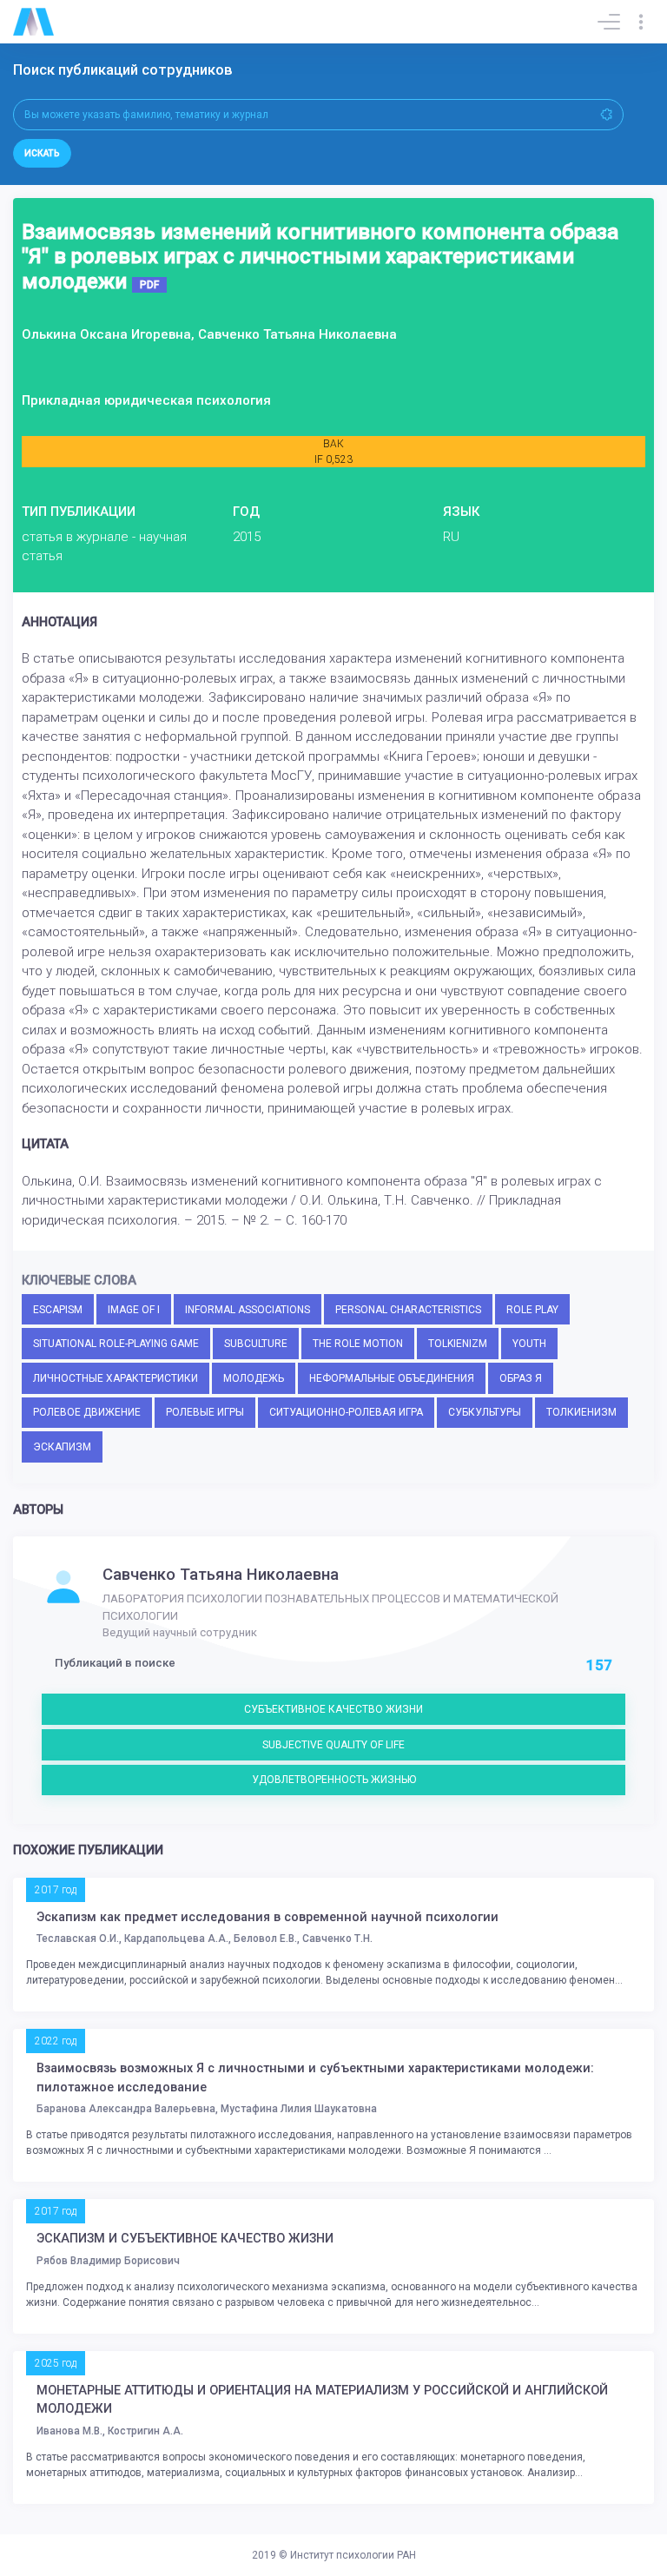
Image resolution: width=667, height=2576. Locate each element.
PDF (149, 285)
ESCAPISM (58, 1310)
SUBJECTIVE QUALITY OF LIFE (333, 1745)
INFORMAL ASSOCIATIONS (248, 1310)
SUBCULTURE (256, 1344)
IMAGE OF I (134, 1310)
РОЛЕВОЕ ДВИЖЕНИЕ (87, 1412)
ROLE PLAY (532, 1310)
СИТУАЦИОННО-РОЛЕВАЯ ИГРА (346, 1412)
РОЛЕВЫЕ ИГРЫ (205, 1412)
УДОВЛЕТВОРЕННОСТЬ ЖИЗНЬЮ (334, 1780)
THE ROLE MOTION (358, 1344)
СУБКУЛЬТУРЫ (485, 1412)
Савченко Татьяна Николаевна (221, 1575)
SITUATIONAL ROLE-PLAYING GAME (116, 1344)
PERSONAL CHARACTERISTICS (408, 1310)
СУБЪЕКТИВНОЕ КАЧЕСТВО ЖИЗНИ (333, 1709)
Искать (42, 153)
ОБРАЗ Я (521, 1378)
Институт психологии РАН (353, 2555)
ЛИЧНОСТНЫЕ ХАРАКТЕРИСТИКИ (116, 1378)
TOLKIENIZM (458, 1344)
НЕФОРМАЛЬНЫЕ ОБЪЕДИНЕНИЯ (392, 1378)
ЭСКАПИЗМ (62, 1447)
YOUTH (529, 1344)
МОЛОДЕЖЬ (254, 1378)
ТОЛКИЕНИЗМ (581, 1412)
